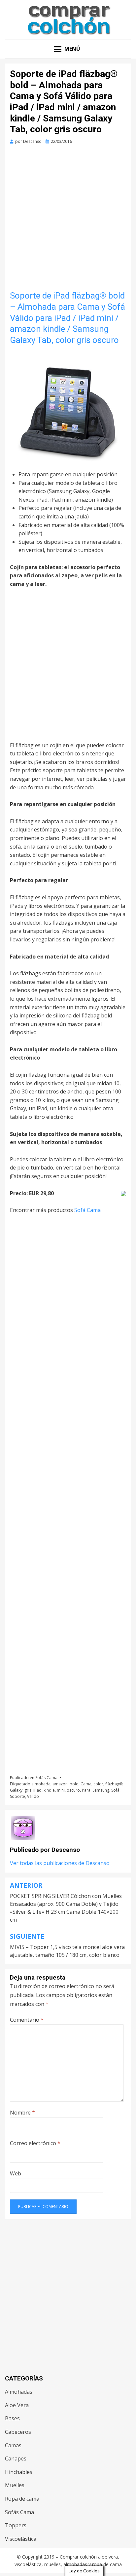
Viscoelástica (21, 2539)
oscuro (73, 1790)
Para (86, 1790)
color (98, 1784)
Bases (12, 2418)
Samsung (101, 1790)
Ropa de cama (22, 2499)
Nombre (22, 2113)
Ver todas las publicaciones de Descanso (60, 1863)
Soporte (17, 1796)
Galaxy (16, 1790)
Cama (86, 1784)
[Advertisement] (68, 220)
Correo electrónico (35, 2143)
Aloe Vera (17, 2405)
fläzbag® (114, 1784)
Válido (33, 1796)
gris (28, 1790)
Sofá (115, 1790)
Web (16, 2173)
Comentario (27, 2020)
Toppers (16, 2525)
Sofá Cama (87, 1210)
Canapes (16, 2458)
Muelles (15, 2485)
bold (74, 1784)
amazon (60, 1784)
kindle (49, 1790)
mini (61, 1790)
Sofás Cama (46, 1778)
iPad (37, 1790)
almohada (41, 1784)
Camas (13, 2445)
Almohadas (19, 2392)
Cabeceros (18, 2432)
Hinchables (19, 2472)
